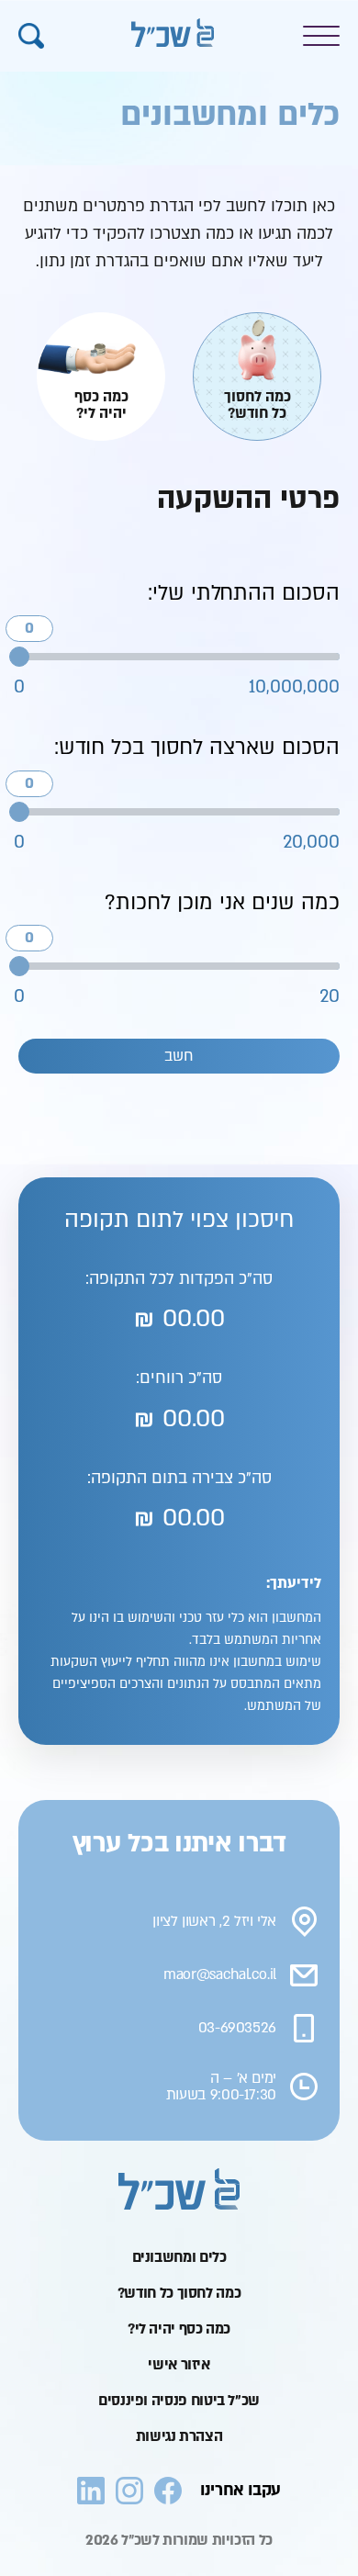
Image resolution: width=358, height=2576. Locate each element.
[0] (19, 657)
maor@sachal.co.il (220, 1975)
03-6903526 (237, 2028)
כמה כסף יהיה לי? (179, 2329)
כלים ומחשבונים (179, 2257)
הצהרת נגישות (179, 2436)
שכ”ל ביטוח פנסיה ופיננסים (179, 2401)
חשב (179, 1056)
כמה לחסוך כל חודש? (179, 2293)
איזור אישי (179, 2365)
